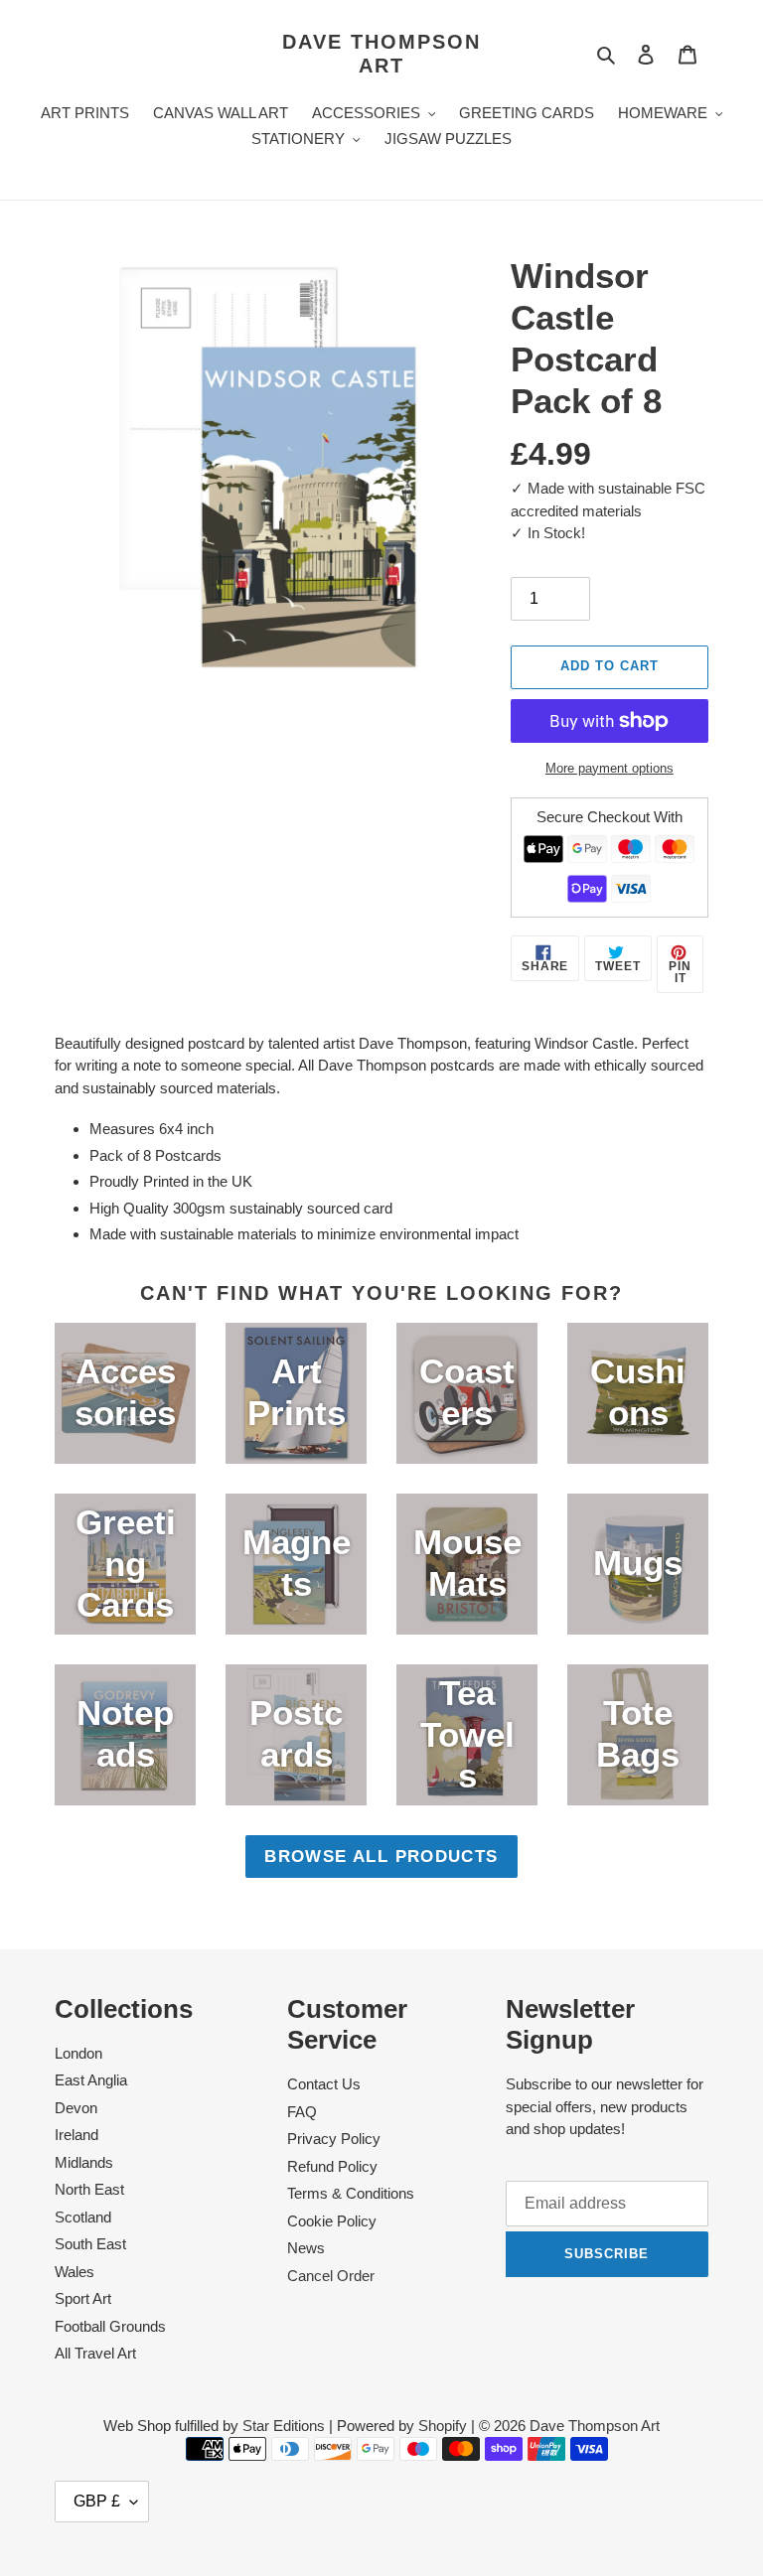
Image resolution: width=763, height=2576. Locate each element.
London (78, 2053)
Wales (75, 2272)
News (306, 2248)
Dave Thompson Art (381, 54)
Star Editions (284, 2426)
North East (89, 2189)
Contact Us (324, 2084)
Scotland (83, 2217)
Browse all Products (381, 1856)
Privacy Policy (334, 2139)
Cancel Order (331, 2276)
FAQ (302, 2112)
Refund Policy (332, 2166)
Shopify (443, 2426)
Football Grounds (110, 2326)
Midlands (84, 2162)
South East (90, 2244)
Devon (76, 2108)
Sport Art (83, 2298)
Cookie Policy (332, 2221)
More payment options (610, 768)
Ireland (76, 2135)
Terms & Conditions (351, 2193)
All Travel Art (95, 2353)
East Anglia (91, 2080)
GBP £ (97, 2501)
